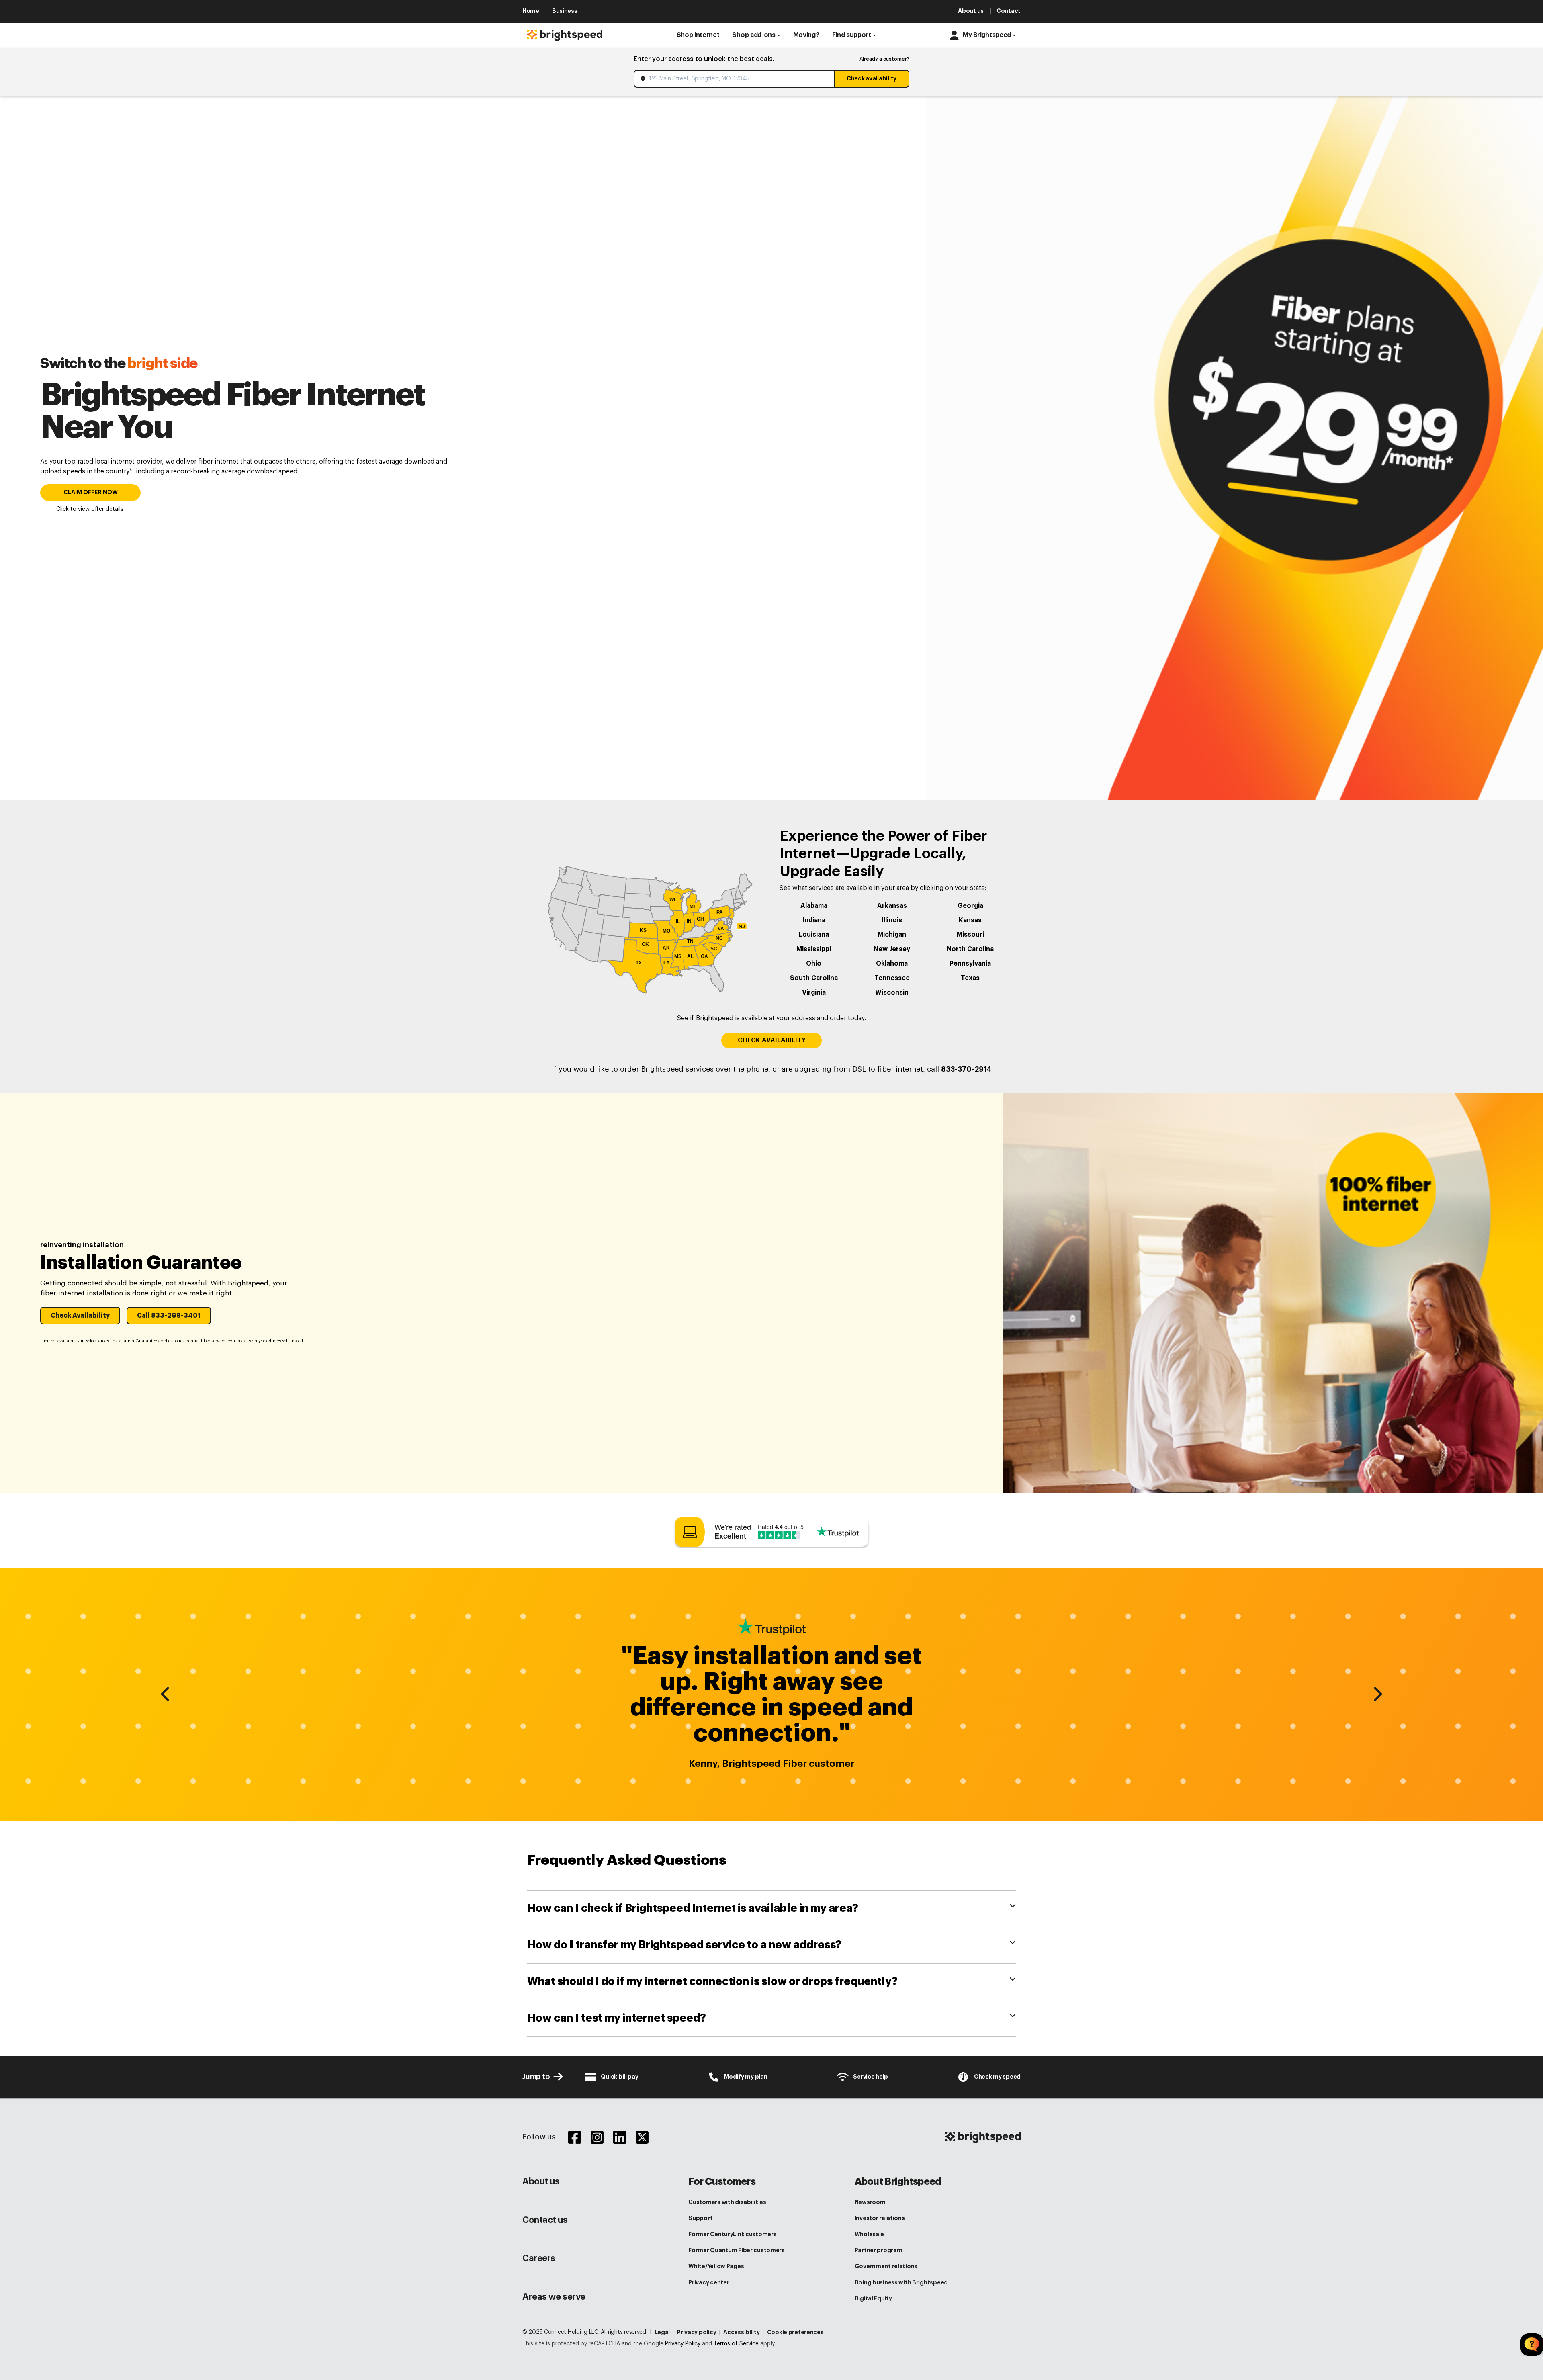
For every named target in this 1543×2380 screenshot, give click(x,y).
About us (541, 2181)
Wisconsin (892, 993)
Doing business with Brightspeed (901, 2282)
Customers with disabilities (727, 2202)
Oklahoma (892, 964)
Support (700, 2218)
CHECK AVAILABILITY (772, 1040)
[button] (698, 35)
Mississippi (814, 949)
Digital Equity (873, 2298)
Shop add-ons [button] (754, 35)
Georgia (970, 906)
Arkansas (892, 906)
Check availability (872, 78)
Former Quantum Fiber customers (737, 2250)
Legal (662, 2332)
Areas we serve (554, 2297)
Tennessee (892, 978)
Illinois (892, 920)
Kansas (970, 920)
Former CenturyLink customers (732, 2234)
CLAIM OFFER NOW (91, 492)
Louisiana (814, 935)
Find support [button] (852, 35)
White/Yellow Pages (716, 2266)
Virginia (814, 993)
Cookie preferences (795, 2332)
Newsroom (870, 2202)
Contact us (545, 2220)
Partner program (879, 2250)
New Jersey (892, 949)
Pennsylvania (970, 964)
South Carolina (814, 978)
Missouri (970, 935)
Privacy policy (697, 2332)
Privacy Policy (683, 2344)
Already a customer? (884, 59)
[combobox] (735, 79)
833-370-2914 (966, 1069)
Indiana (814, 920)
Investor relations (880, 2218)
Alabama (814, 906)
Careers (539, 2258)
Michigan (892, 935)
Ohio (814, 964)
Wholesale (869, 2234)
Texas (970, 978)
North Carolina (970, 949)
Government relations (886, 2266)
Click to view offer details (90, 509)
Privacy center (709, 2282)
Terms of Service (736, 2344)
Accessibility (741, 2332)
